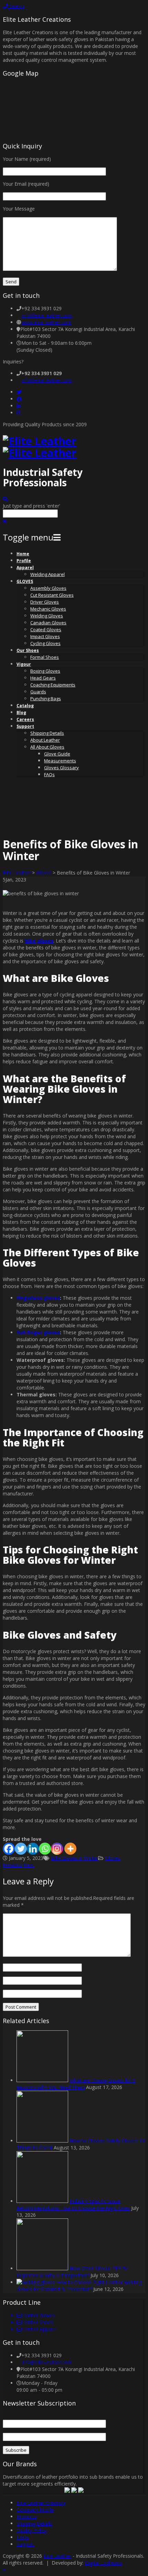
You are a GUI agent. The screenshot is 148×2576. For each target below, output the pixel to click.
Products (27, 2516)
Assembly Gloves (48, 588)
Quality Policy (31, 2530)
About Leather (45, 740)
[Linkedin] (33, 1849)
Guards (38, 692)
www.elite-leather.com (46, 322)
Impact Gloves (45, 636)
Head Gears (43, 678)
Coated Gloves (46, 630)
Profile (24, 561)
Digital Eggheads (103, 2563)
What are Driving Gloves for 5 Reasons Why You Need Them (76, 2084)
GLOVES (25, 581)
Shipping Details (47, 733)
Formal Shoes (45, 657)
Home (23, 554)
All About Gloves (47, 747)
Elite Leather (17, 873)
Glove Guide (57, 754)
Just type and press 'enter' (31, 506)
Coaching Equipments (53, 685)
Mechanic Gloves (48, 609)
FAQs (49, 774)
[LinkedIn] (19, 406)
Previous (12, 1865)
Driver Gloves (45, 602)
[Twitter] (19, 392)
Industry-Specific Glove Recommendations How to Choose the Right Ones (73, 2204)
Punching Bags (46, 699)
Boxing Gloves (45, 671)
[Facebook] (19, 399)
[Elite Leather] (39, 447)
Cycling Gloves (45, 643)
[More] (70, 1849)
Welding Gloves (47, 616)
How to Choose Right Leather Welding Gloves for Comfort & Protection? (79, 2286)
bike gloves (39, 941)
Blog (21, 713)
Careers (25, 719)
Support (25, 726)
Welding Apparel (47, 574)
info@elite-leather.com (47, 315)
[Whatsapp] (45, 1849)
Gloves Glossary (61, 768)
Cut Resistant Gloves (52, 595)
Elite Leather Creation (41, 2503)
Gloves (44, 873)
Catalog (25, 706)
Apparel (25, 568)
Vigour (24, 664)
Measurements (60, 761)
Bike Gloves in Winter (75, 1858)
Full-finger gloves (38, 1332)
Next (29, 1865)
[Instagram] (19, 413)
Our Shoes (28, 650)
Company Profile (35, 2510)
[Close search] (4, 521)
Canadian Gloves (48, 623)
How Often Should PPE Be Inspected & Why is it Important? (72, 2272)
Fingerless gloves (38, 1298)
